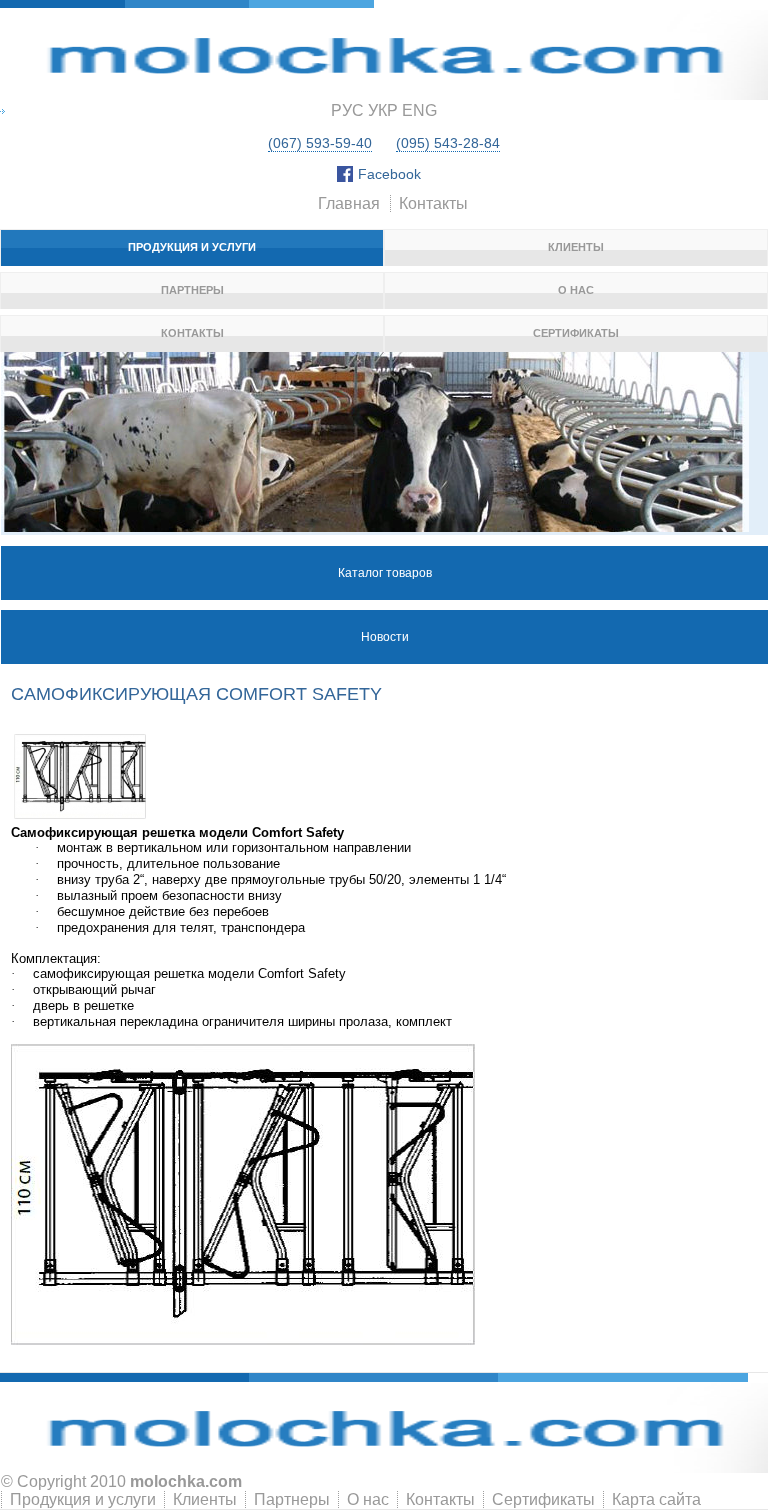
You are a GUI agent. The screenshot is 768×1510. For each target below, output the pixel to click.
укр (383, 110)
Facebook (389, 174)
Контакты (433, 203)
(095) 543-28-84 (448, 143)
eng (419, 110)
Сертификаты (576, 333)
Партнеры (192, 290)
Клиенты (576, 247)
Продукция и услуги (192, 247)
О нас (576, 290)
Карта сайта (656, 1499)
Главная (349, 203)
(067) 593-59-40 (320, 143)
